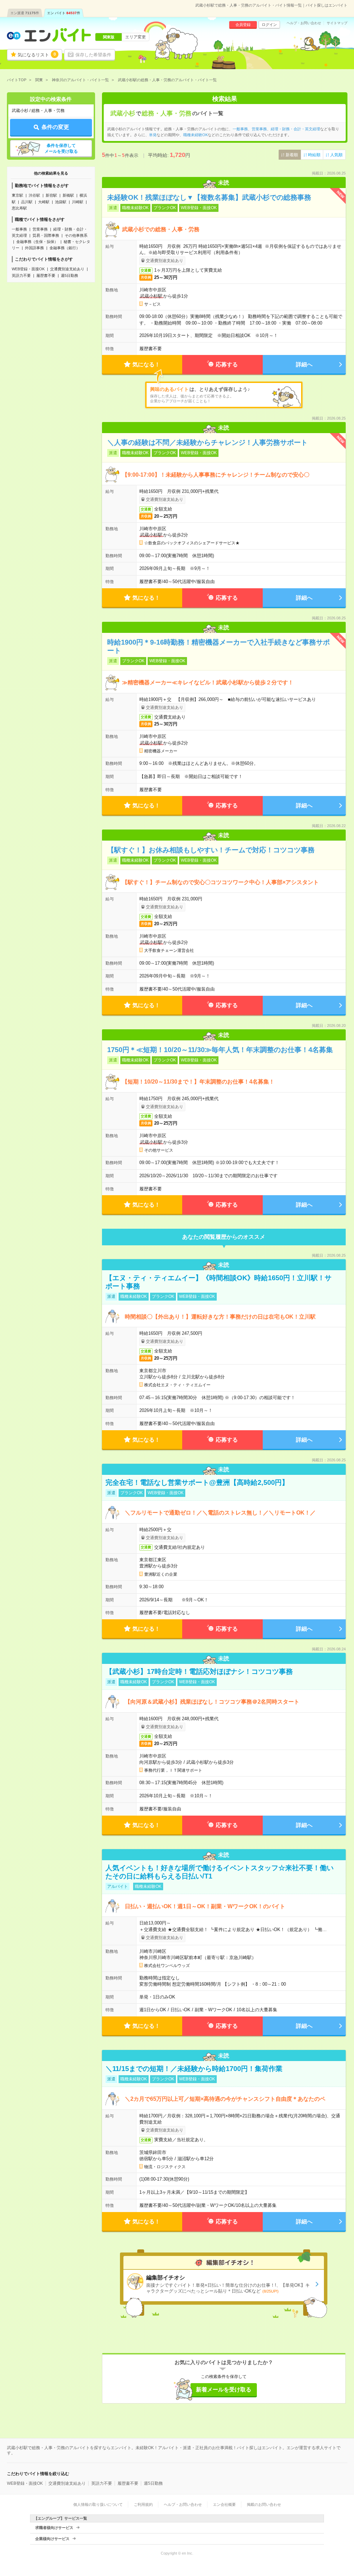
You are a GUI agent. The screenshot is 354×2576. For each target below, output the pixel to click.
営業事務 (40, 229)
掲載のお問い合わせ (264, 2504)
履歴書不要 (46, 275)
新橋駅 (68, 195)
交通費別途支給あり (67, 269)
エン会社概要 (224, 2504)
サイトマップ (337, 23)
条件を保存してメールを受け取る (61, 148)
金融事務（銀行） (65, 248)
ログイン (269, 25)
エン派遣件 (25, 13)
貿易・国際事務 (46, 235)
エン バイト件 (64, 13)
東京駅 (17, 195)
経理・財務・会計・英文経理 (295, 129)
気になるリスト (37, 55)
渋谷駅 (34, 195)
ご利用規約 (143, 2504)
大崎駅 (44, 202)
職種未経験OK (195, 135)
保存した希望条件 (93, 55)
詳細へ (304, 364)
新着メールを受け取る (224, 2390)
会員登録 (243, 25)
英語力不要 (21, 275)
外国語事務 (34, 248)
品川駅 (27, 202)
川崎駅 (78, 202)
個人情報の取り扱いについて (98, 2504)
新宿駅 (51, 195)
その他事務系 (76, 235)
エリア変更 (136, 37)
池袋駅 (61, 202)
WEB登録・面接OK (28, 269)
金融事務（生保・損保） (37, 242)
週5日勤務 (69, 275)
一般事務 (19, 229)
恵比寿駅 (19, 208)
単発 (153, 135)
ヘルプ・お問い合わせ (304, 23)
